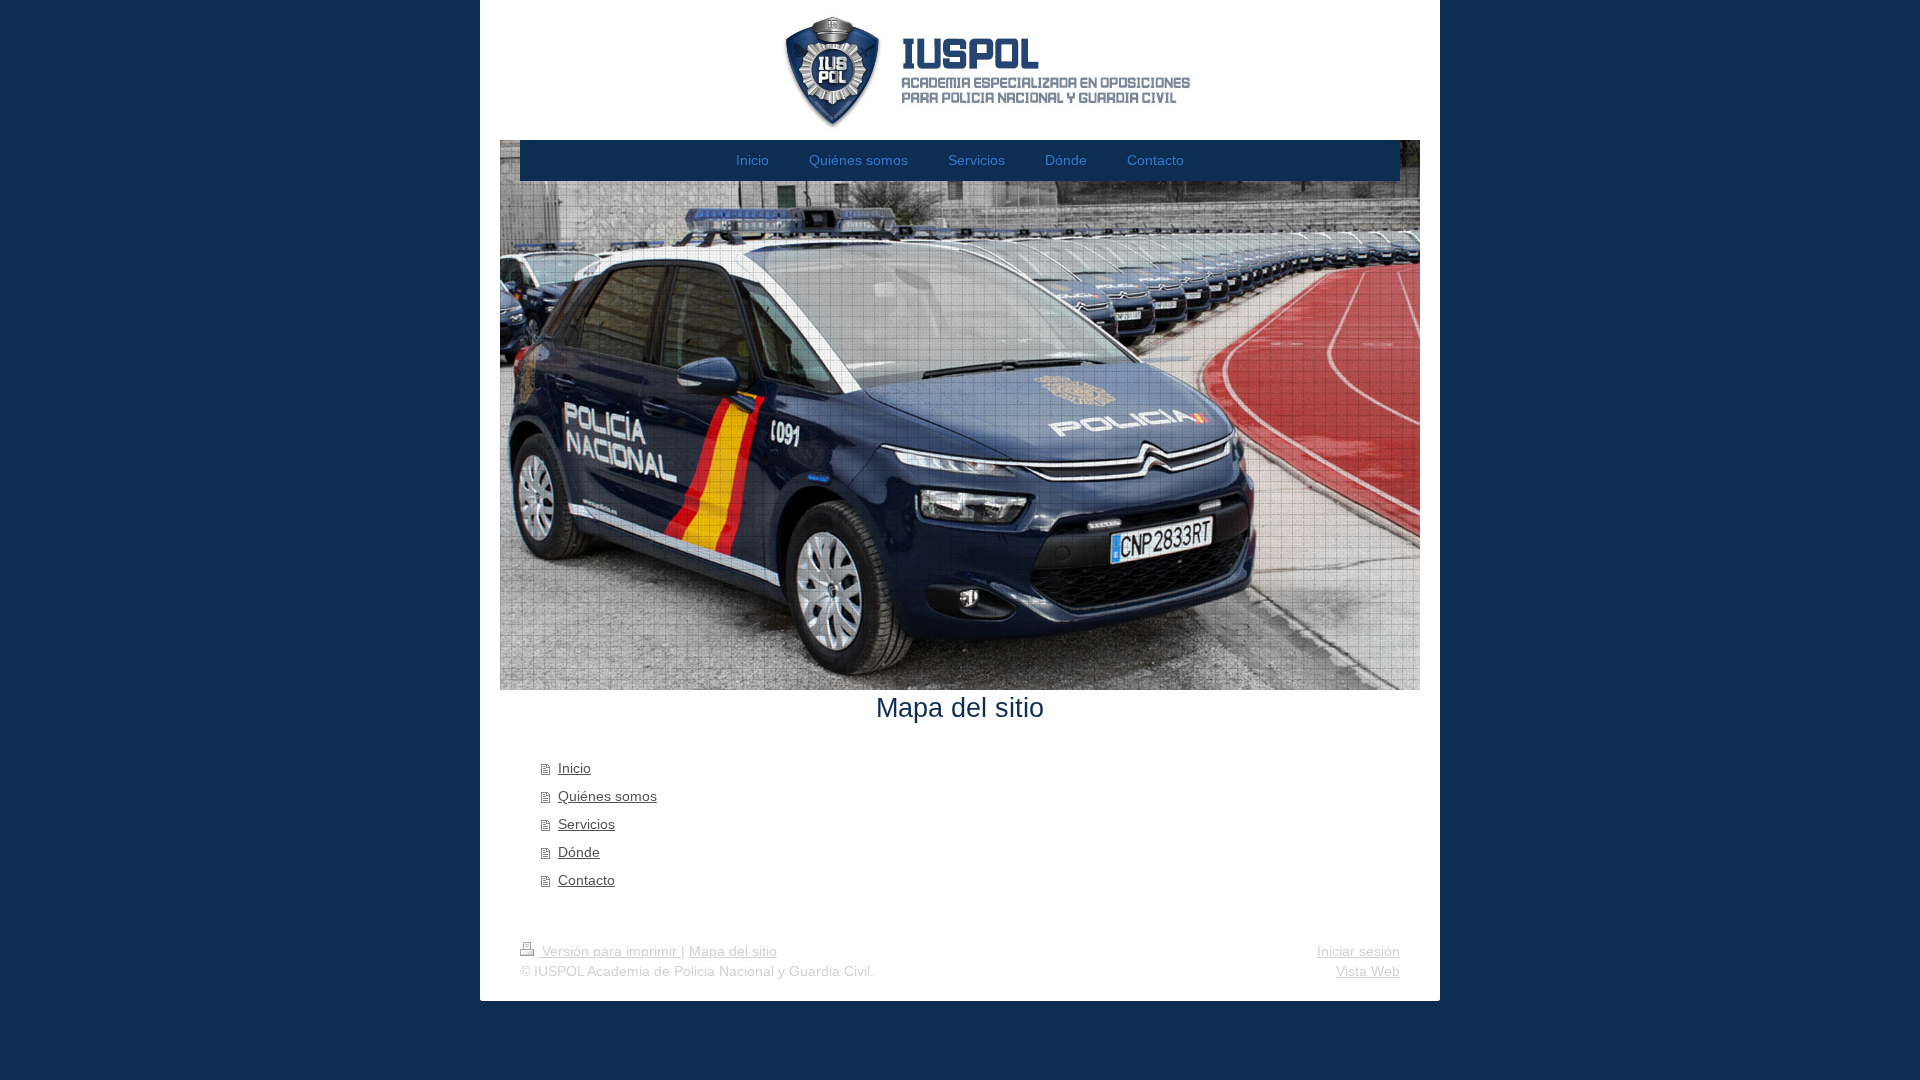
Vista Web (1368, 971)
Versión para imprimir (609, 951)
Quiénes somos (607, 796)
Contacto (586, 880)
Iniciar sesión (1358, 951)
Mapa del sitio (733, 951)
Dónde (579, 852)
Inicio (574, 768)
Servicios (586, 824)
